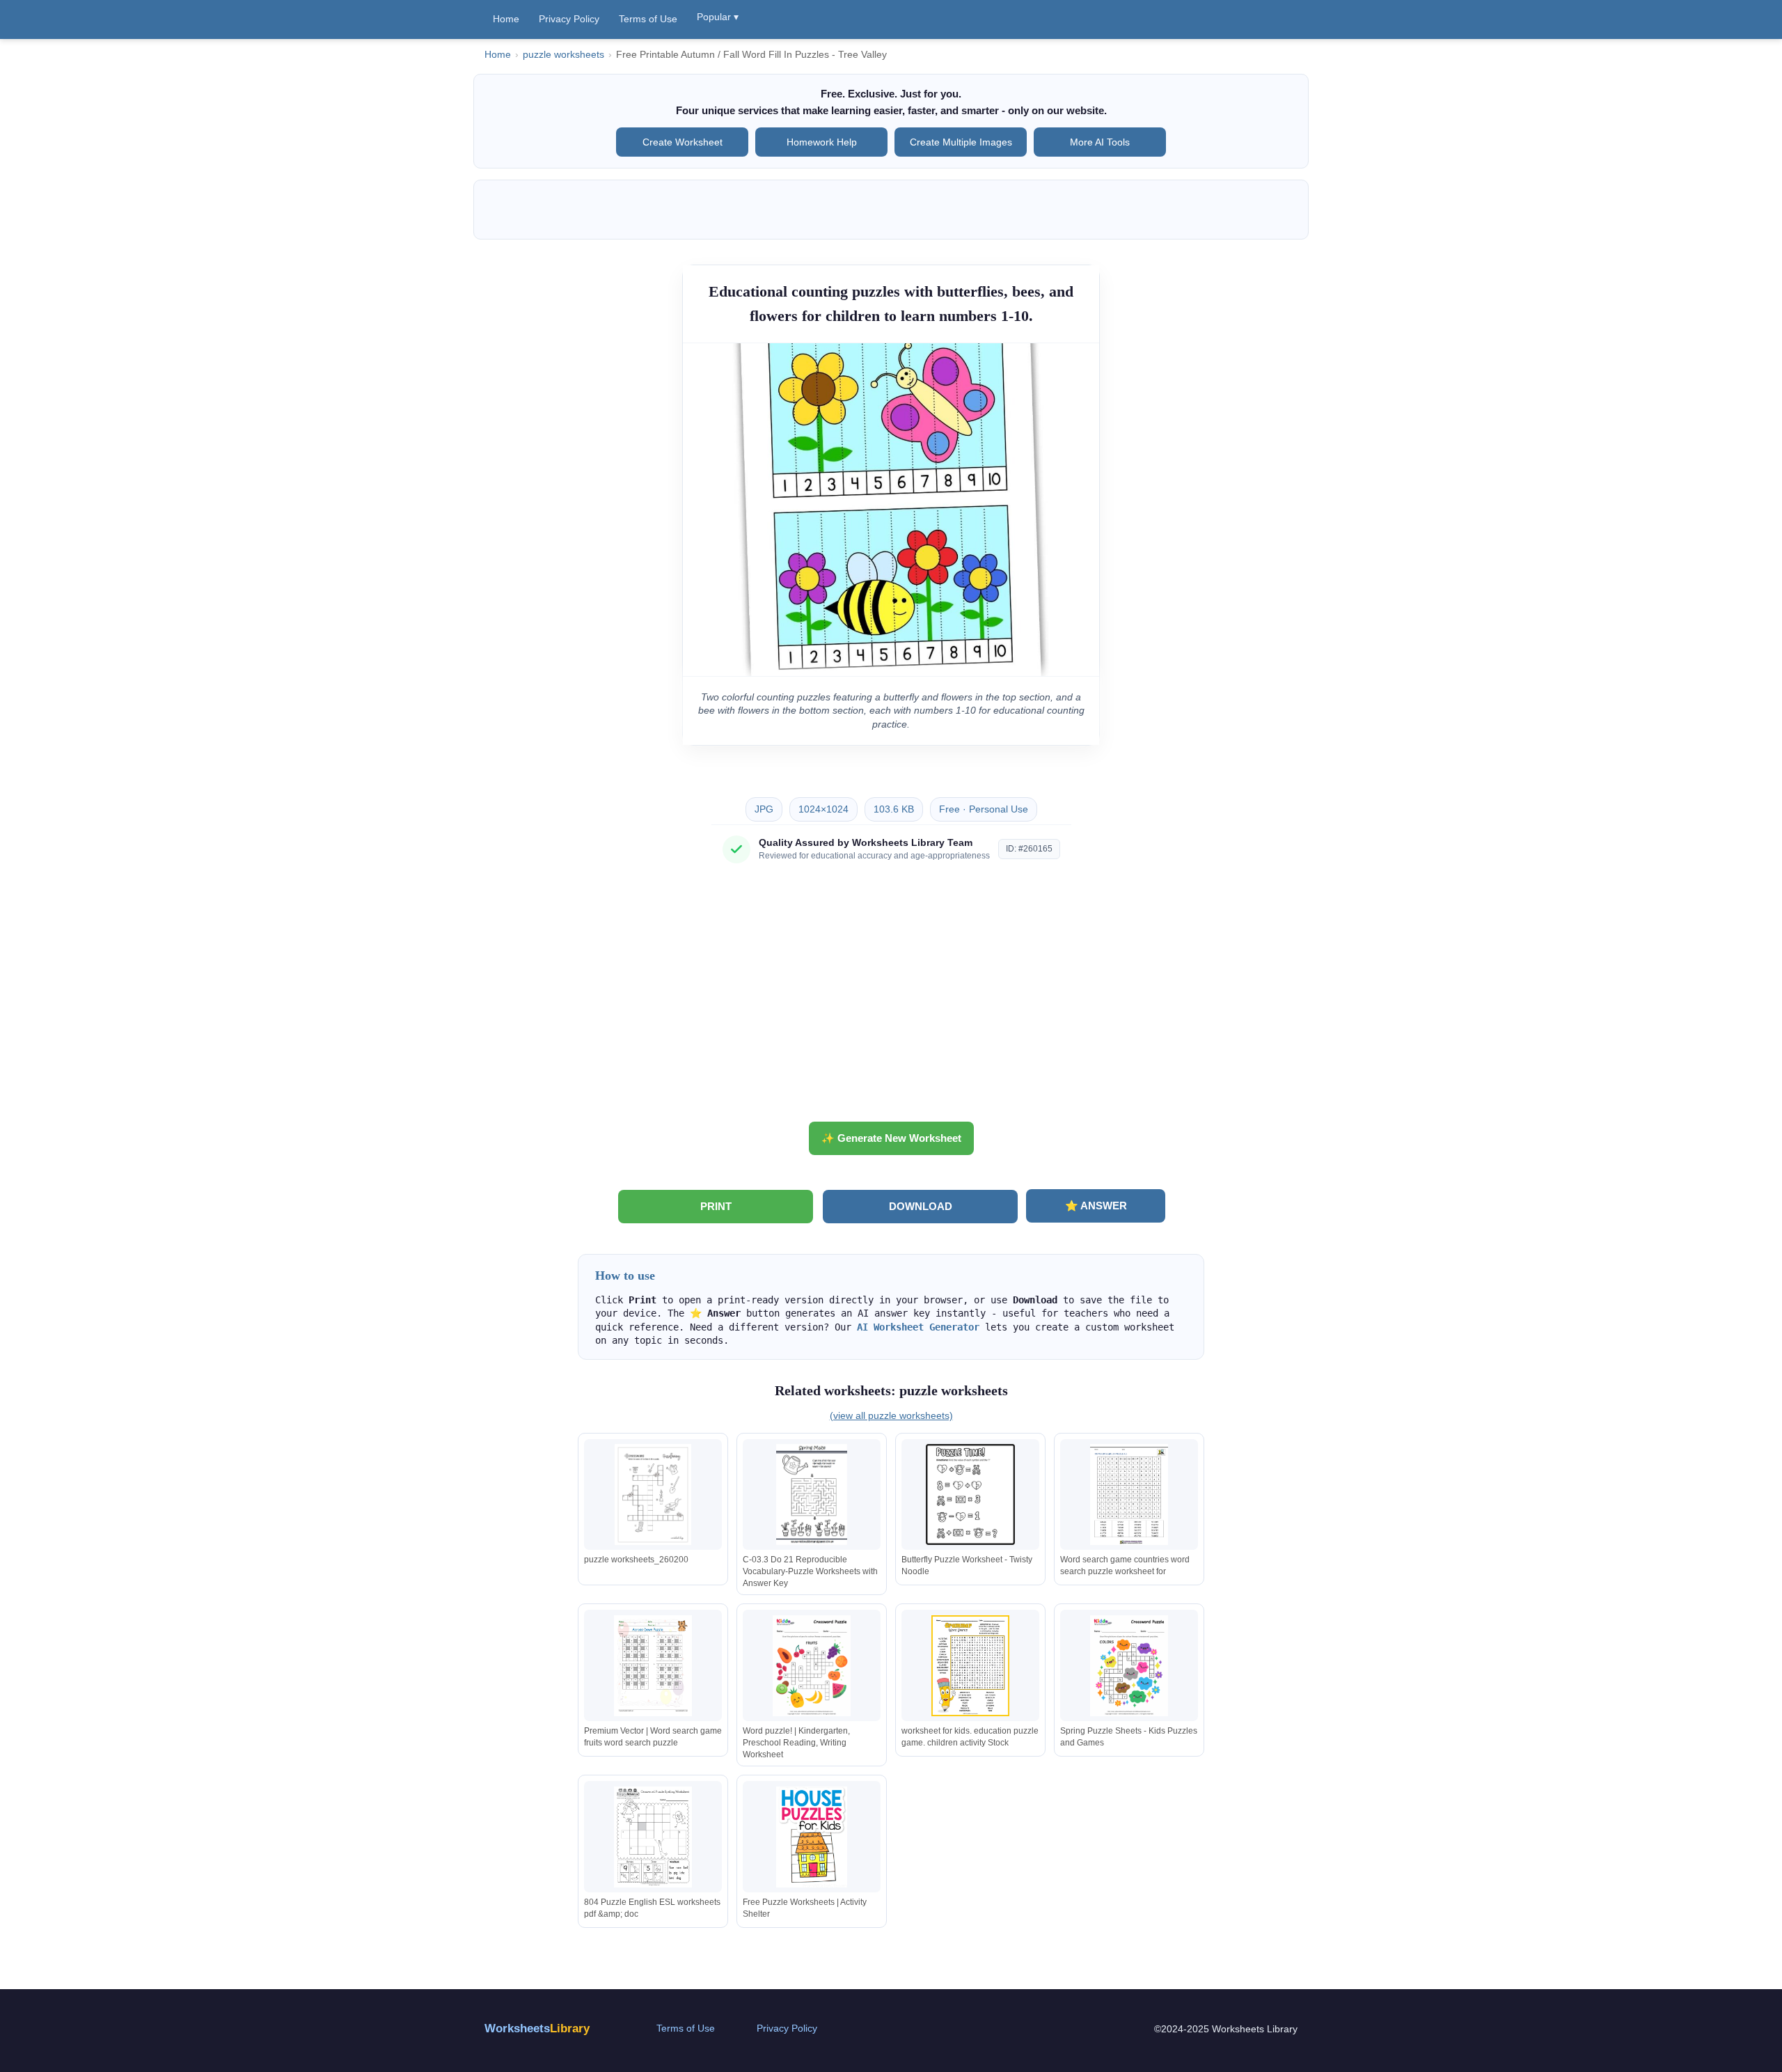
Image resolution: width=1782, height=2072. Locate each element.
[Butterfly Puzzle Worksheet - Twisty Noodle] (970, 1494)
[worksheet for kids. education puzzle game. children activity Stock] (970, 1666)
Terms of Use (648, 19)
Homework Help (822, 142)
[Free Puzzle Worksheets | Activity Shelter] (812, 1837)
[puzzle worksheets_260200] (653, 1494)
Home (506, 19)
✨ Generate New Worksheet (891, 1138)
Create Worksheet (683, 142)
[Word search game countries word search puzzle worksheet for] (1129, 1494)
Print (716, 1206)
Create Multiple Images (961, 142)
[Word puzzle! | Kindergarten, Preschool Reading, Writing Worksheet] (812, 1666)
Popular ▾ (718, 17)
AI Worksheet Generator (918, 1327)
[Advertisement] (891, 998)
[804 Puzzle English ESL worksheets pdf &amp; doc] (653, 1837)
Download (921, 1206)
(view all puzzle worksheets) (891, 1415)
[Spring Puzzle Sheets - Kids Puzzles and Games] (1129, 1666)
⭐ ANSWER (1096, 1206)
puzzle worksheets (563, 55)
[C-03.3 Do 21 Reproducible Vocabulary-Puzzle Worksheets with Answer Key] (812, 1494)
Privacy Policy (569, 19)
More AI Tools (1100, 142)
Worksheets (537, 2028)
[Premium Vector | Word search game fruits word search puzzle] (653, 1666)
